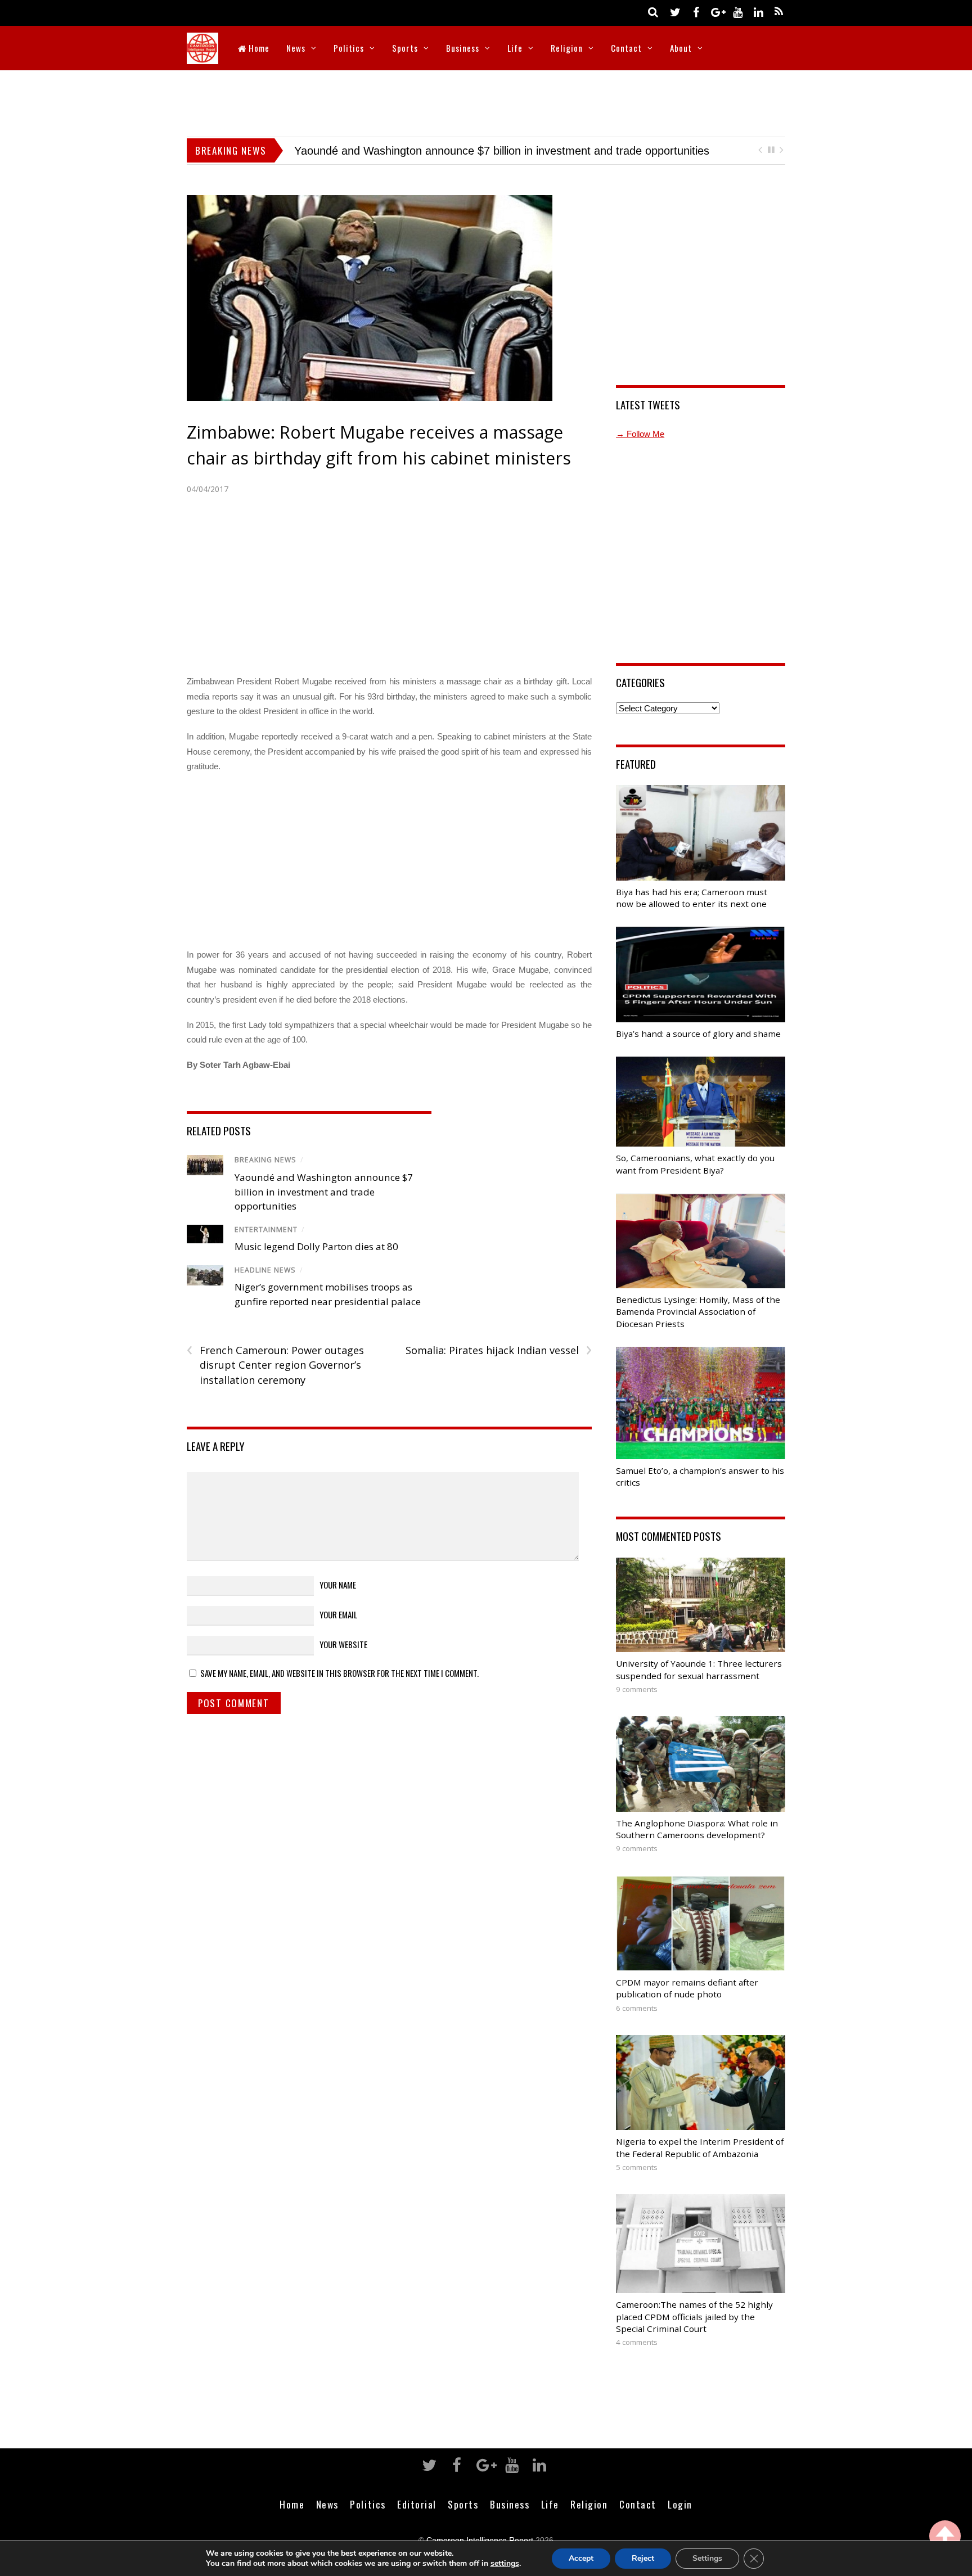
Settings (707, 2558)
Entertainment (266, 1230)
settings (505, 2564)
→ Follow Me (640, 434)
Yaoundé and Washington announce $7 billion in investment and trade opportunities (324, 1192)
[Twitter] (675, 12)
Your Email (338, 1614)
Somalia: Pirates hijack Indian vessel (498, 1350)
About (681, 48)
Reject (643, 2558)
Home (258, 48)
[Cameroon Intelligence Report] (202, 57)
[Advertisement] (486, 101)
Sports (405, 48)
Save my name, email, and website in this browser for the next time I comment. (339, 1673)
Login (680, 2504)
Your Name (338, 1585)
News (296, 48)
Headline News (265, 1270)
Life (515, 48)
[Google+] (717, 12)
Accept (581, 2558)
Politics (349, 48)
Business (463, 48)
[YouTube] (737, 12)
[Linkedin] (758, 12)
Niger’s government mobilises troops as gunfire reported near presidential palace (496, 151)
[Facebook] (696, 12)
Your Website (343, 1644)
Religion (567, 48)
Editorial (417, 2504)
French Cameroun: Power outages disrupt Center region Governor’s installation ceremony (275, 1365)
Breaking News (265, 1160)
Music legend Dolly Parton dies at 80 (316, 1246)
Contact (626, 48)
